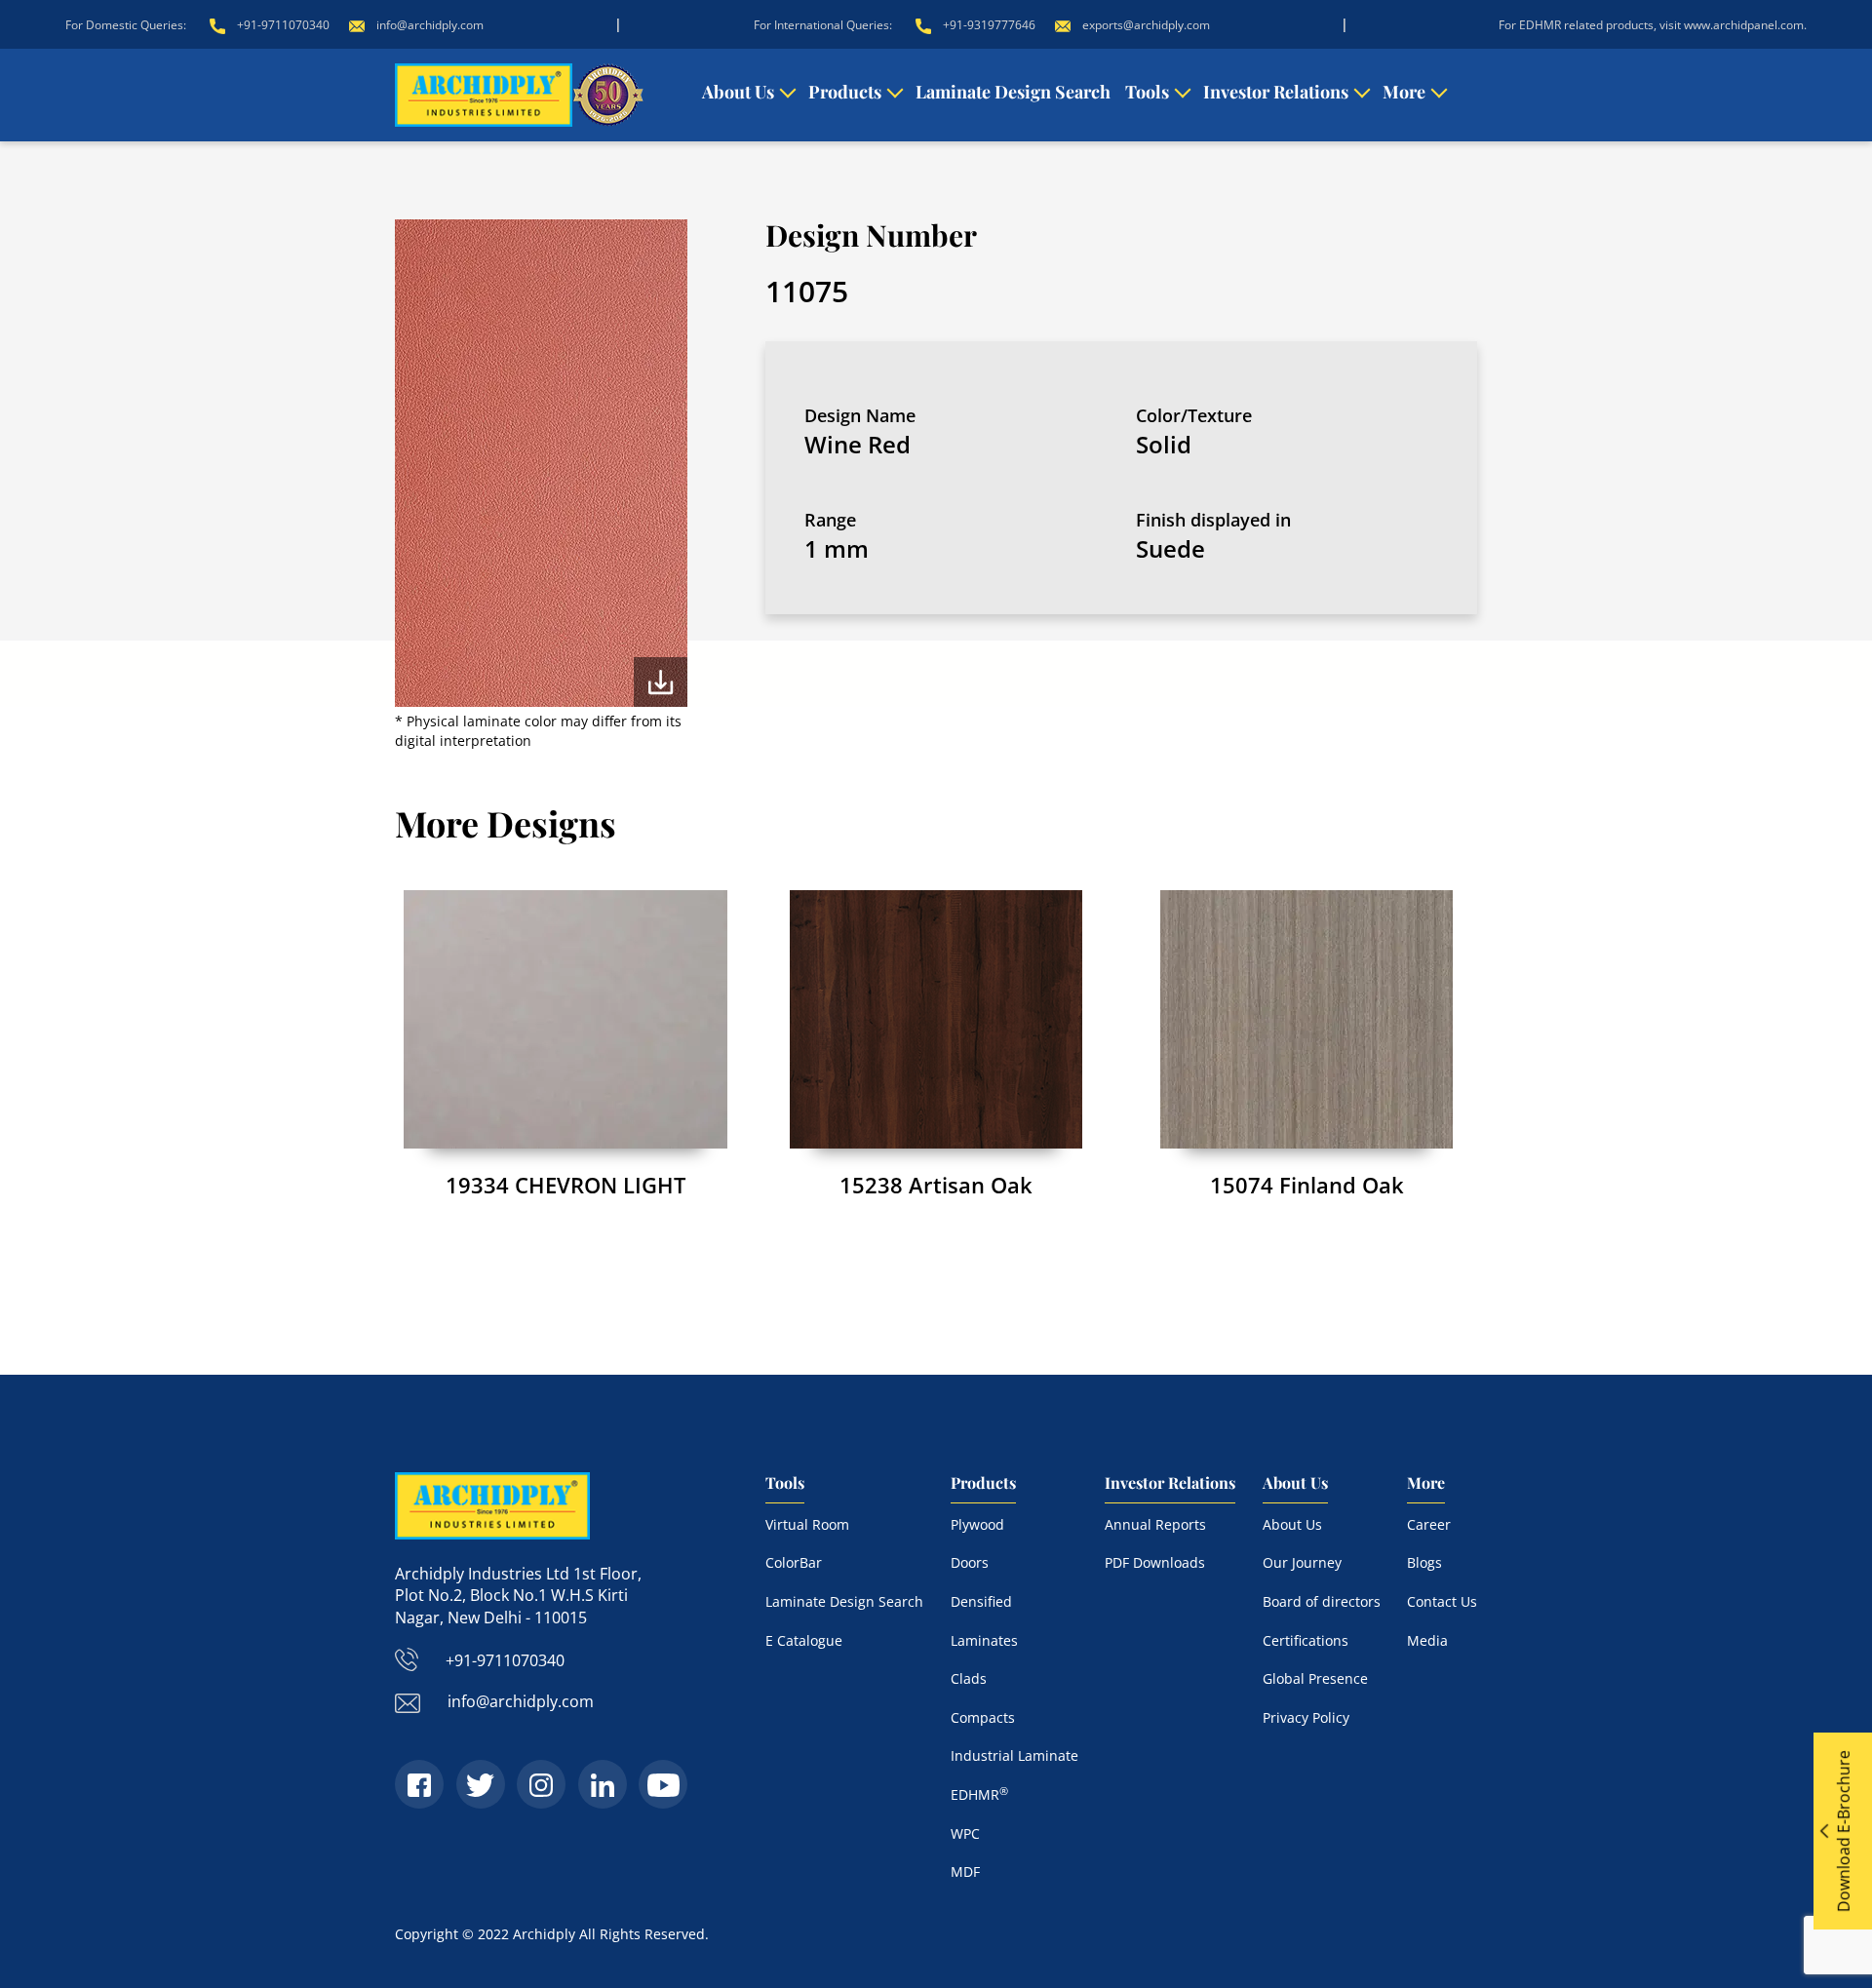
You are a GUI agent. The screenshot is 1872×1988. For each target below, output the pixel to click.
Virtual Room (807, 1524)
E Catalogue (804, 1640)
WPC (965, 1833)
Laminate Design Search (1013, 92)
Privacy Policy (1306, 1717)
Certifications (1306, 1640)
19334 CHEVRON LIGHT (565, 1185)
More (1404, 92)
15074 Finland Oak (1307, 1185)
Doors (970, 1562)
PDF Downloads (1155, 1562)
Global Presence (1315, 1678)
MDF (965, 1871)
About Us (738, 92)
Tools (1147, 92)
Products (845, 92)
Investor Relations (1276, 92)
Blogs (1424, 1562)
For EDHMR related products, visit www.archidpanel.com (1651, 25)
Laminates (984, 1640)
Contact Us (1442, 1601)
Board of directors (1322, 1601)
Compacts (983, 1717)
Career (1429, 1524)
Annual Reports (1155, 1524)
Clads (969, 1678)
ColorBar (794, 1562)
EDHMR (979, 1794)
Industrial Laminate (1014, 1755)
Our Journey (1302, 1562)
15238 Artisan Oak (936, 1185)
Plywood (977, 1524)
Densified (981, 1601)
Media (1427, 1640)
